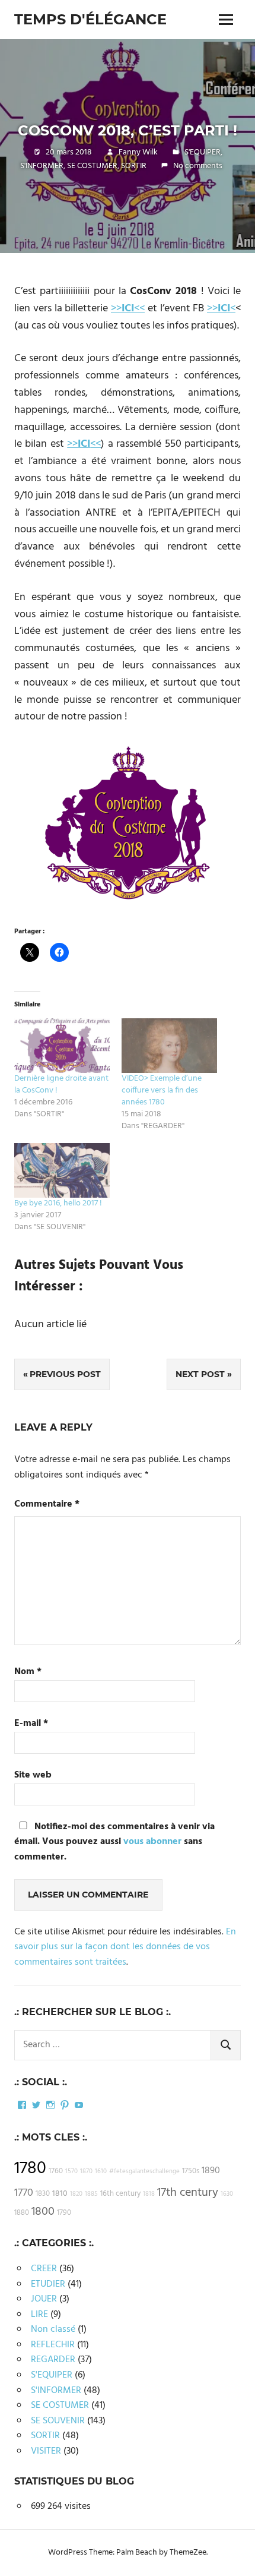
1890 (211, 2171)
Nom (28, 1672)
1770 (24, 2193)
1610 (101, 2172)
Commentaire (47, 1505)
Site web (33, 1775)
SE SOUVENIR (58, 2421)
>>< (221, 309)
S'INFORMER (42, 166)
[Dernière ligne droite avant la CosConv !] (62, 1046)
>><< (128, 309)
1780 (30, 2169)
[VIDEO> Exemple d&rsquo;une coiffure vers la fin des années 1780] (169, 1046)
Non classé (53, 2329)
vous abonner (152, 1842)
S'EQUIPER (203, 152)
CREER (44, 2269)
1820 (76, 2194)
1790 (64, 2213)
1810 (60, 2194)
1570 (71, 2172)
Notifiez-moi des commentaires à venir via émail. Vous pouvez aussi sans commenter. (114, 1842)
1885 (91, 2194)
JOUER (44, 2299)
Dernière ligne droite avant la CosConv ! (61, 1085)
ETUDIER (48, 2284)
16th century (120, 2194)
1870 (86, 2172)
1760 (56, 2171)
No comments (198, 166)
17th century (188, 2193)
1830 (43, 2194)
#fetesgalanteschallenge (144, 2172)
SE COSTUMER (92, 166)
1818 (149, 2194)
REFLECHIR (53, 2345)
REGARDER (53, 2360)
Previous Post (65, 1374)
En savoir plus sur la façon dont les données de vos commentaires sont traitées (125, 1947)
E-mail (31, 1724)
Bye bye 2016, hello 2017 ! (58, 1203)
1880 (22, 2213)
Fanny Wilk (138, 152)
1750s (191, 2171)
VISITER (46, 2451)
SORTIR (134, 166)
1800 (43, 2212)
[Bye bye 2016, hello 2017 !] (62, 1170)
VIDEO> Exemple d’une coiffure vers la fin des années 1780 (162, 1090)
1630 (227, 2194)
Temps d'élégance (90, 19)
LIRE (39, 2315)
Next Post (200, 1374)
